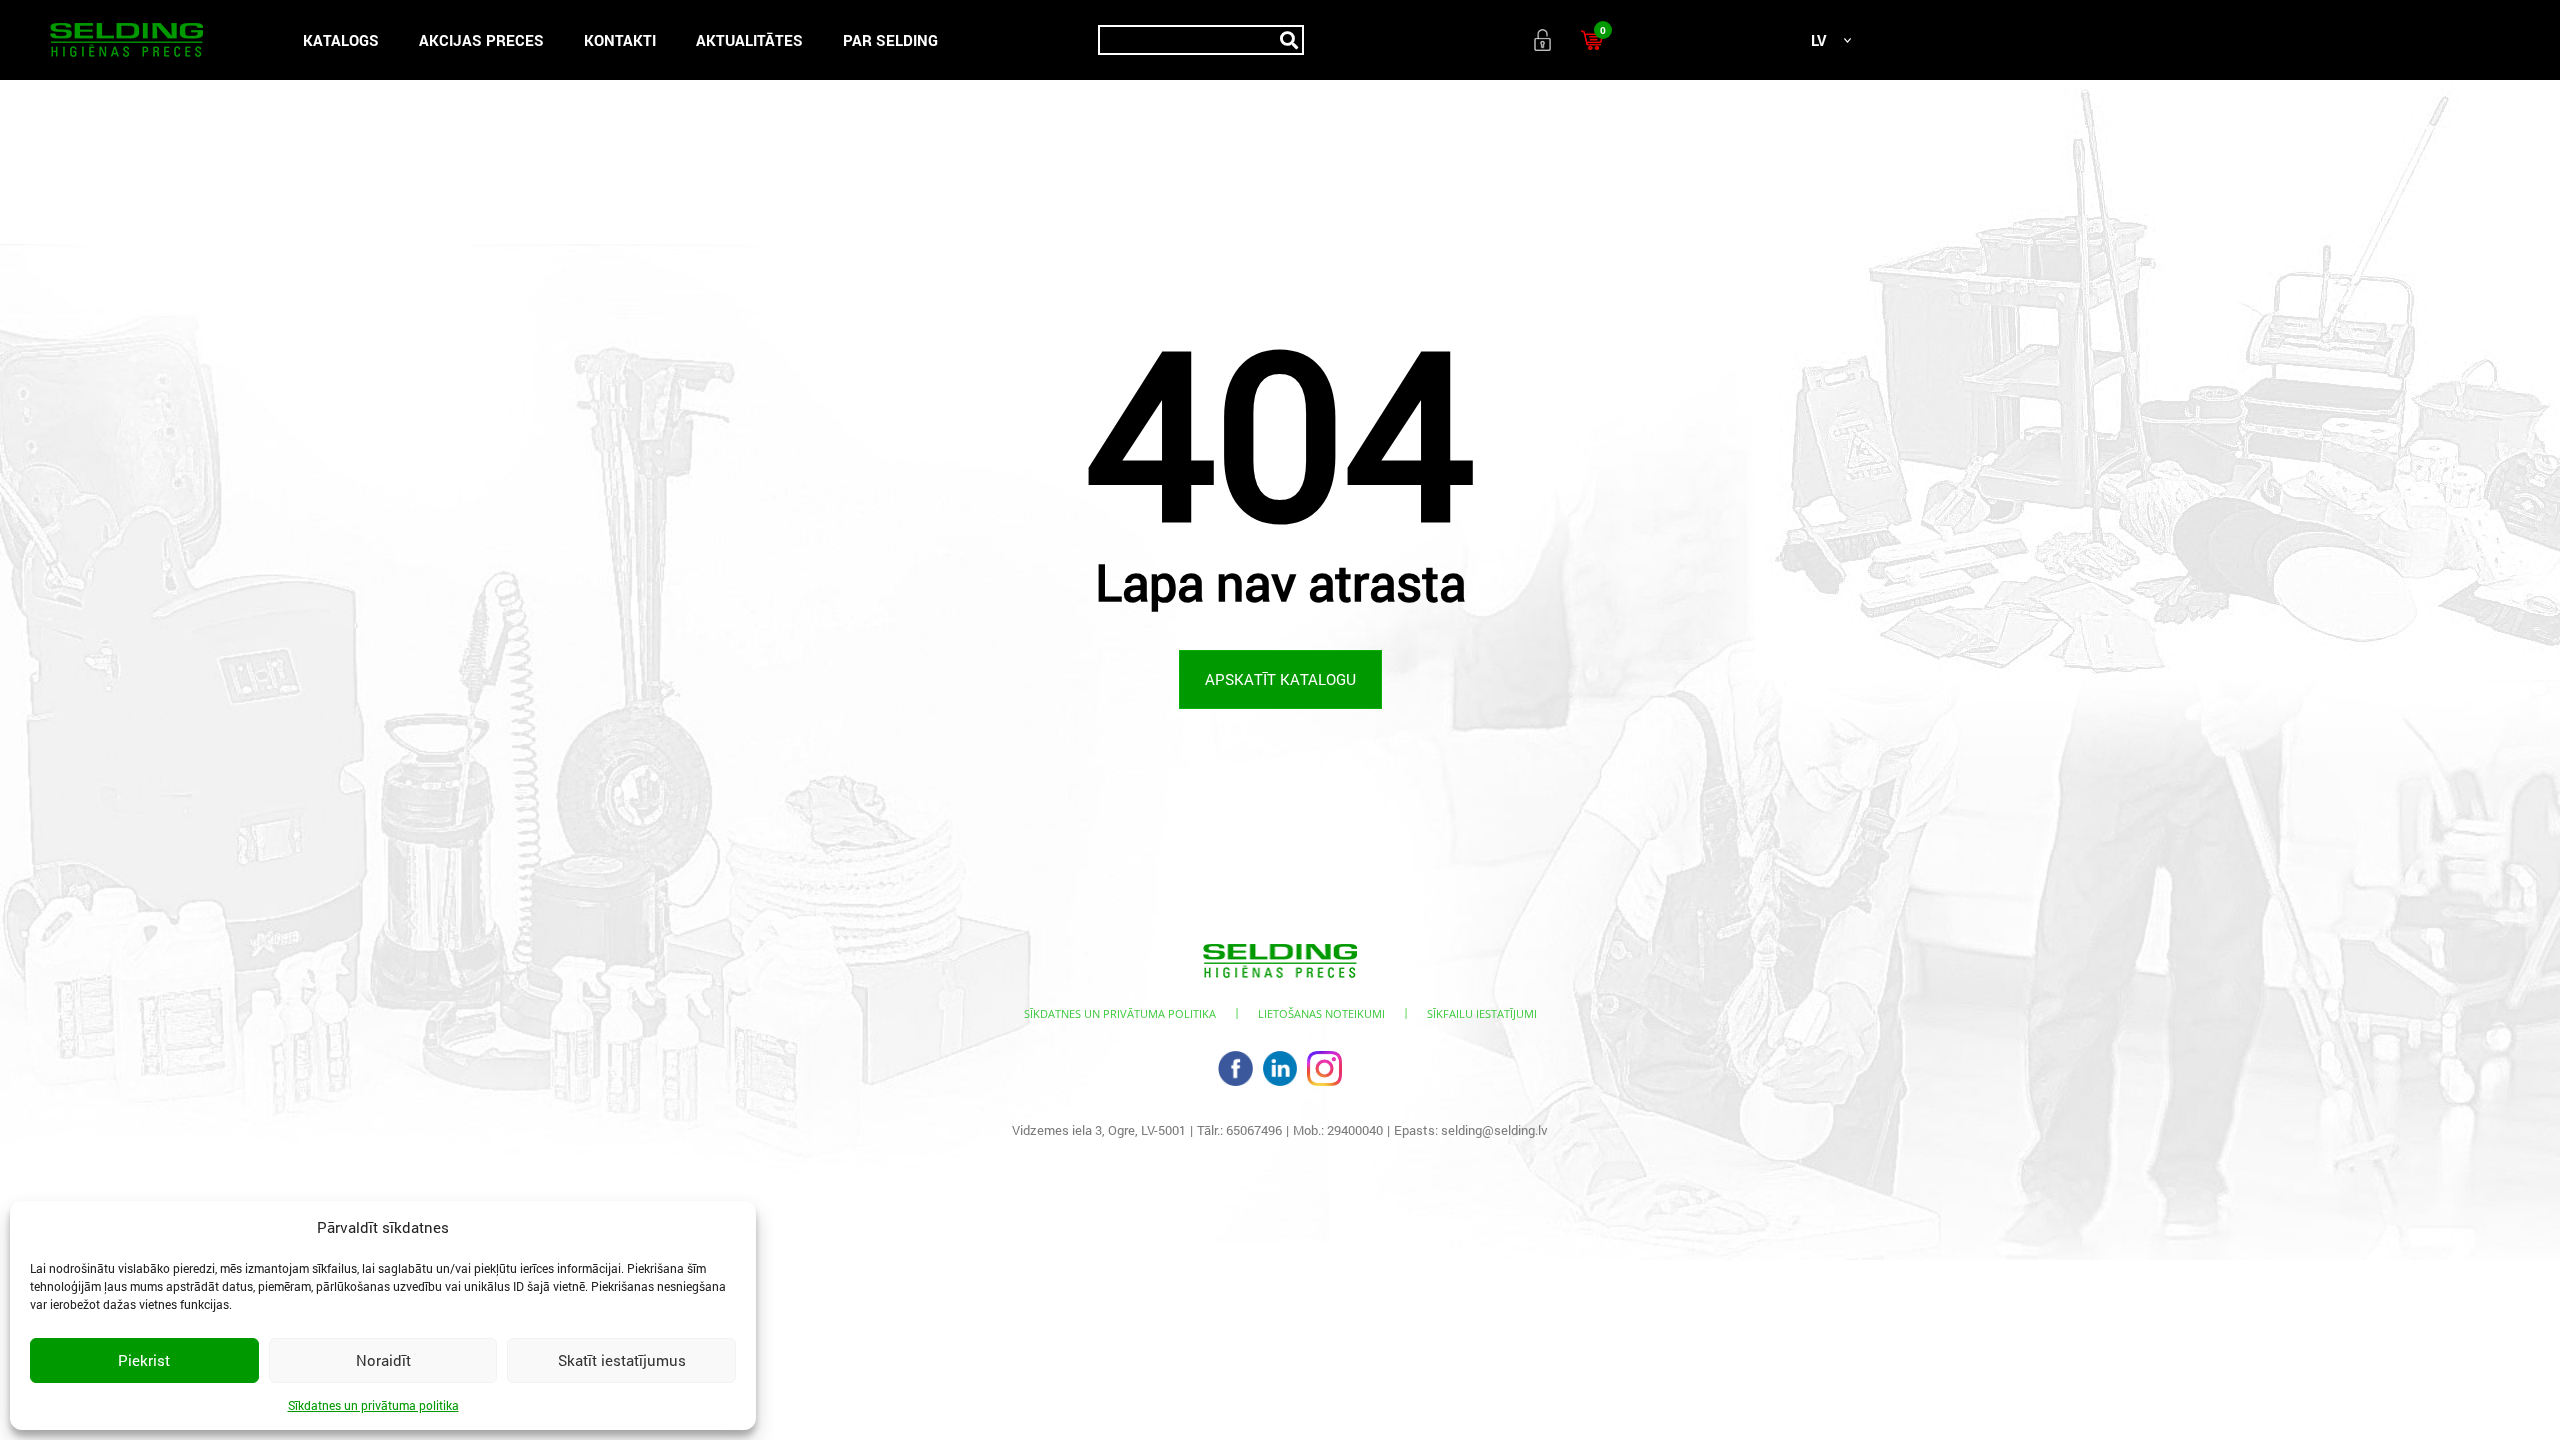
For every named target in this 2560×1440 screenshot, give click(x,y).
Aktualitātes (749, 40)
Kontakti (620, 40)
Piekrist (144, 1360)
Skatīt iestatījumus (622, 1360)
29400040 (1355, 1130)
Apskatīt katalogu (1280, 679)
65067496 (1254, 1130)
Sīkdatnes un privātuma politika (373, 1405)
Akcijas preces (481, 40)
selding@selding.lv (1494, 1130)
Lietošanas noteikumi (1321, 1013)
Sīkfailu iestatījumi (1482, 1013)
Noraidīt (383, 1360)
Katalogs (341, 40)
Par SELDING (890, 40)
